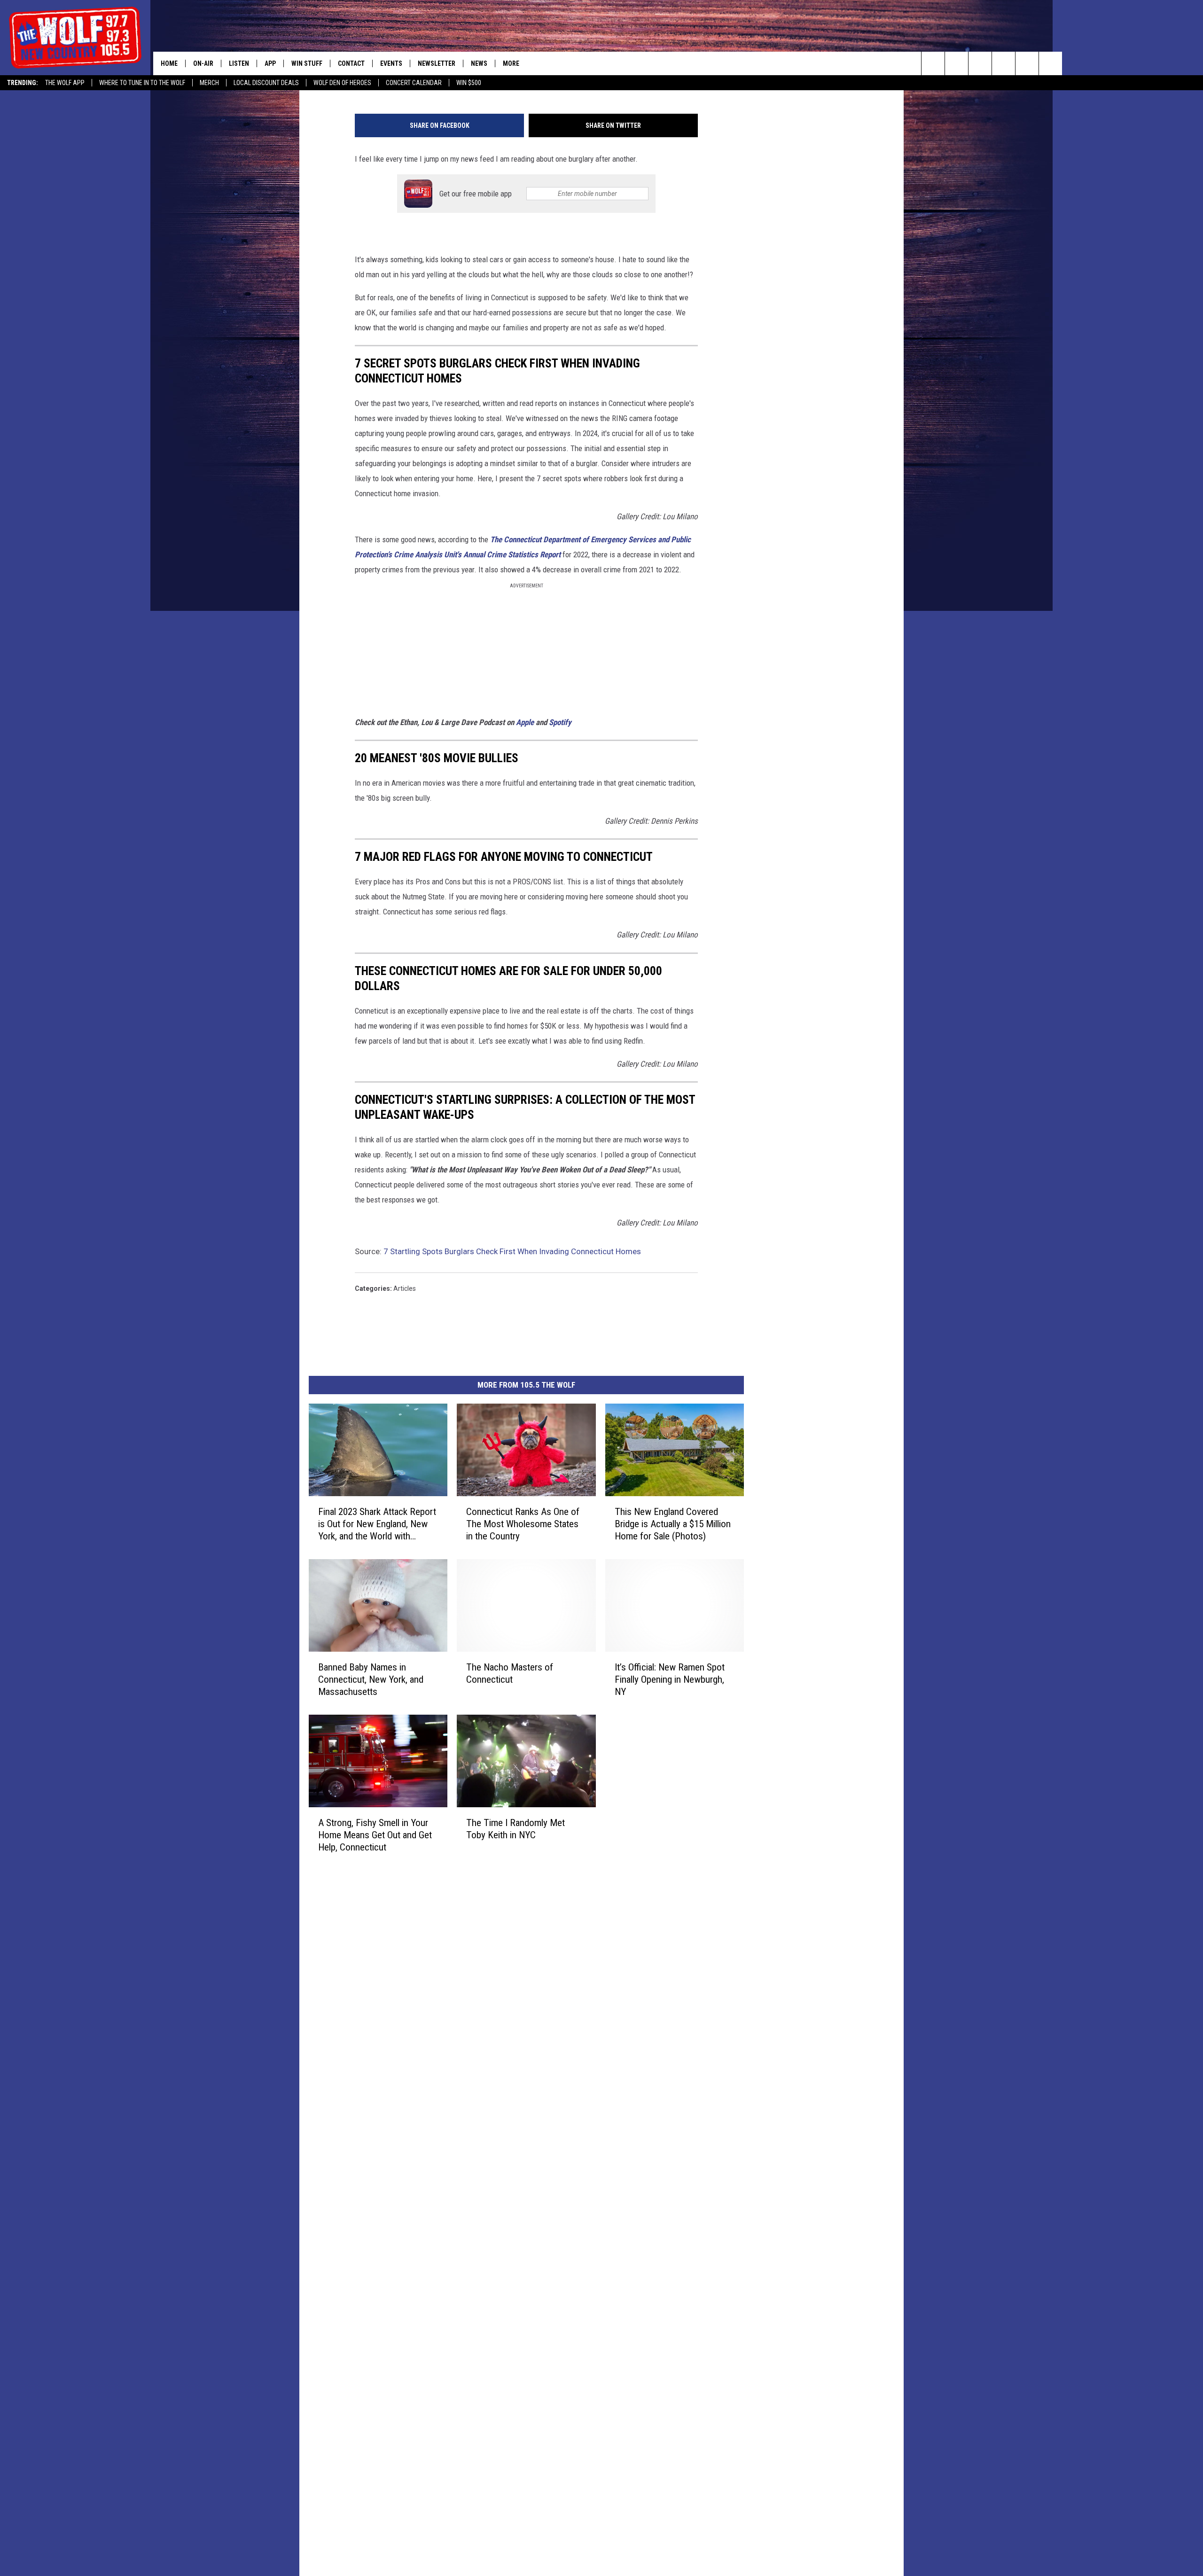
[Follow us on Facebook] (980, 63)
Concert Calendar (414, 83)
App (270, 63)
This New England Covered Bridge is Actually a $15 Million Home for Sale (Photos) (673, 1524)
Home (169, 63)
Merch (209, 83)
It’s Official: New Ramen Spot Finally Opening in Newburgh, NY (670, 1679)
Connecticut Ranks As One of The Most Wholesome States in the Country (523, 1524)
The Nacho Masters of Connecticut (510, 1673)
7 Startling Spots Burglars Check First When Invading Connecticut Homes (512, 1251)
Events (391, 63)
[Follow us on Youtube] (1051, 63)
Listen (239, 63)
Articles (405, 1288)
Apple (525, 722)
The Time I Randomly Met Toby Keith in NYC (516, 1829)
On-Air (203, 63)
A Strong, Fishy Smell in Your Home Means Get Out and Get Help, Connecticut (375, 1835)
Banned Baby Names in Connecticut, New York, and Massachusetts (371, 1679)
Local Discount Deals (266, 83)
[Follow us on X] (1027, 63)
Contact (351, 63)
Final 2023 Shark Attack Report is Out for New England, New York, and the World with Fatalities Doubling (377, 1524)
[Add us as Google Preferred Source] (957, 63)
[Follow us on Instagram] (1004, 63)
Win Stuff (307, 63)
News (479, 63)
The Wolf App (65, 83)
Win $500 (469, 83)
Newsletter (437, 63)
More (511, 63)
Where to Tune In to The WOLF (142, 83)
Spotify (560, 722)
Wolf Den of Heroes (342, 83)
